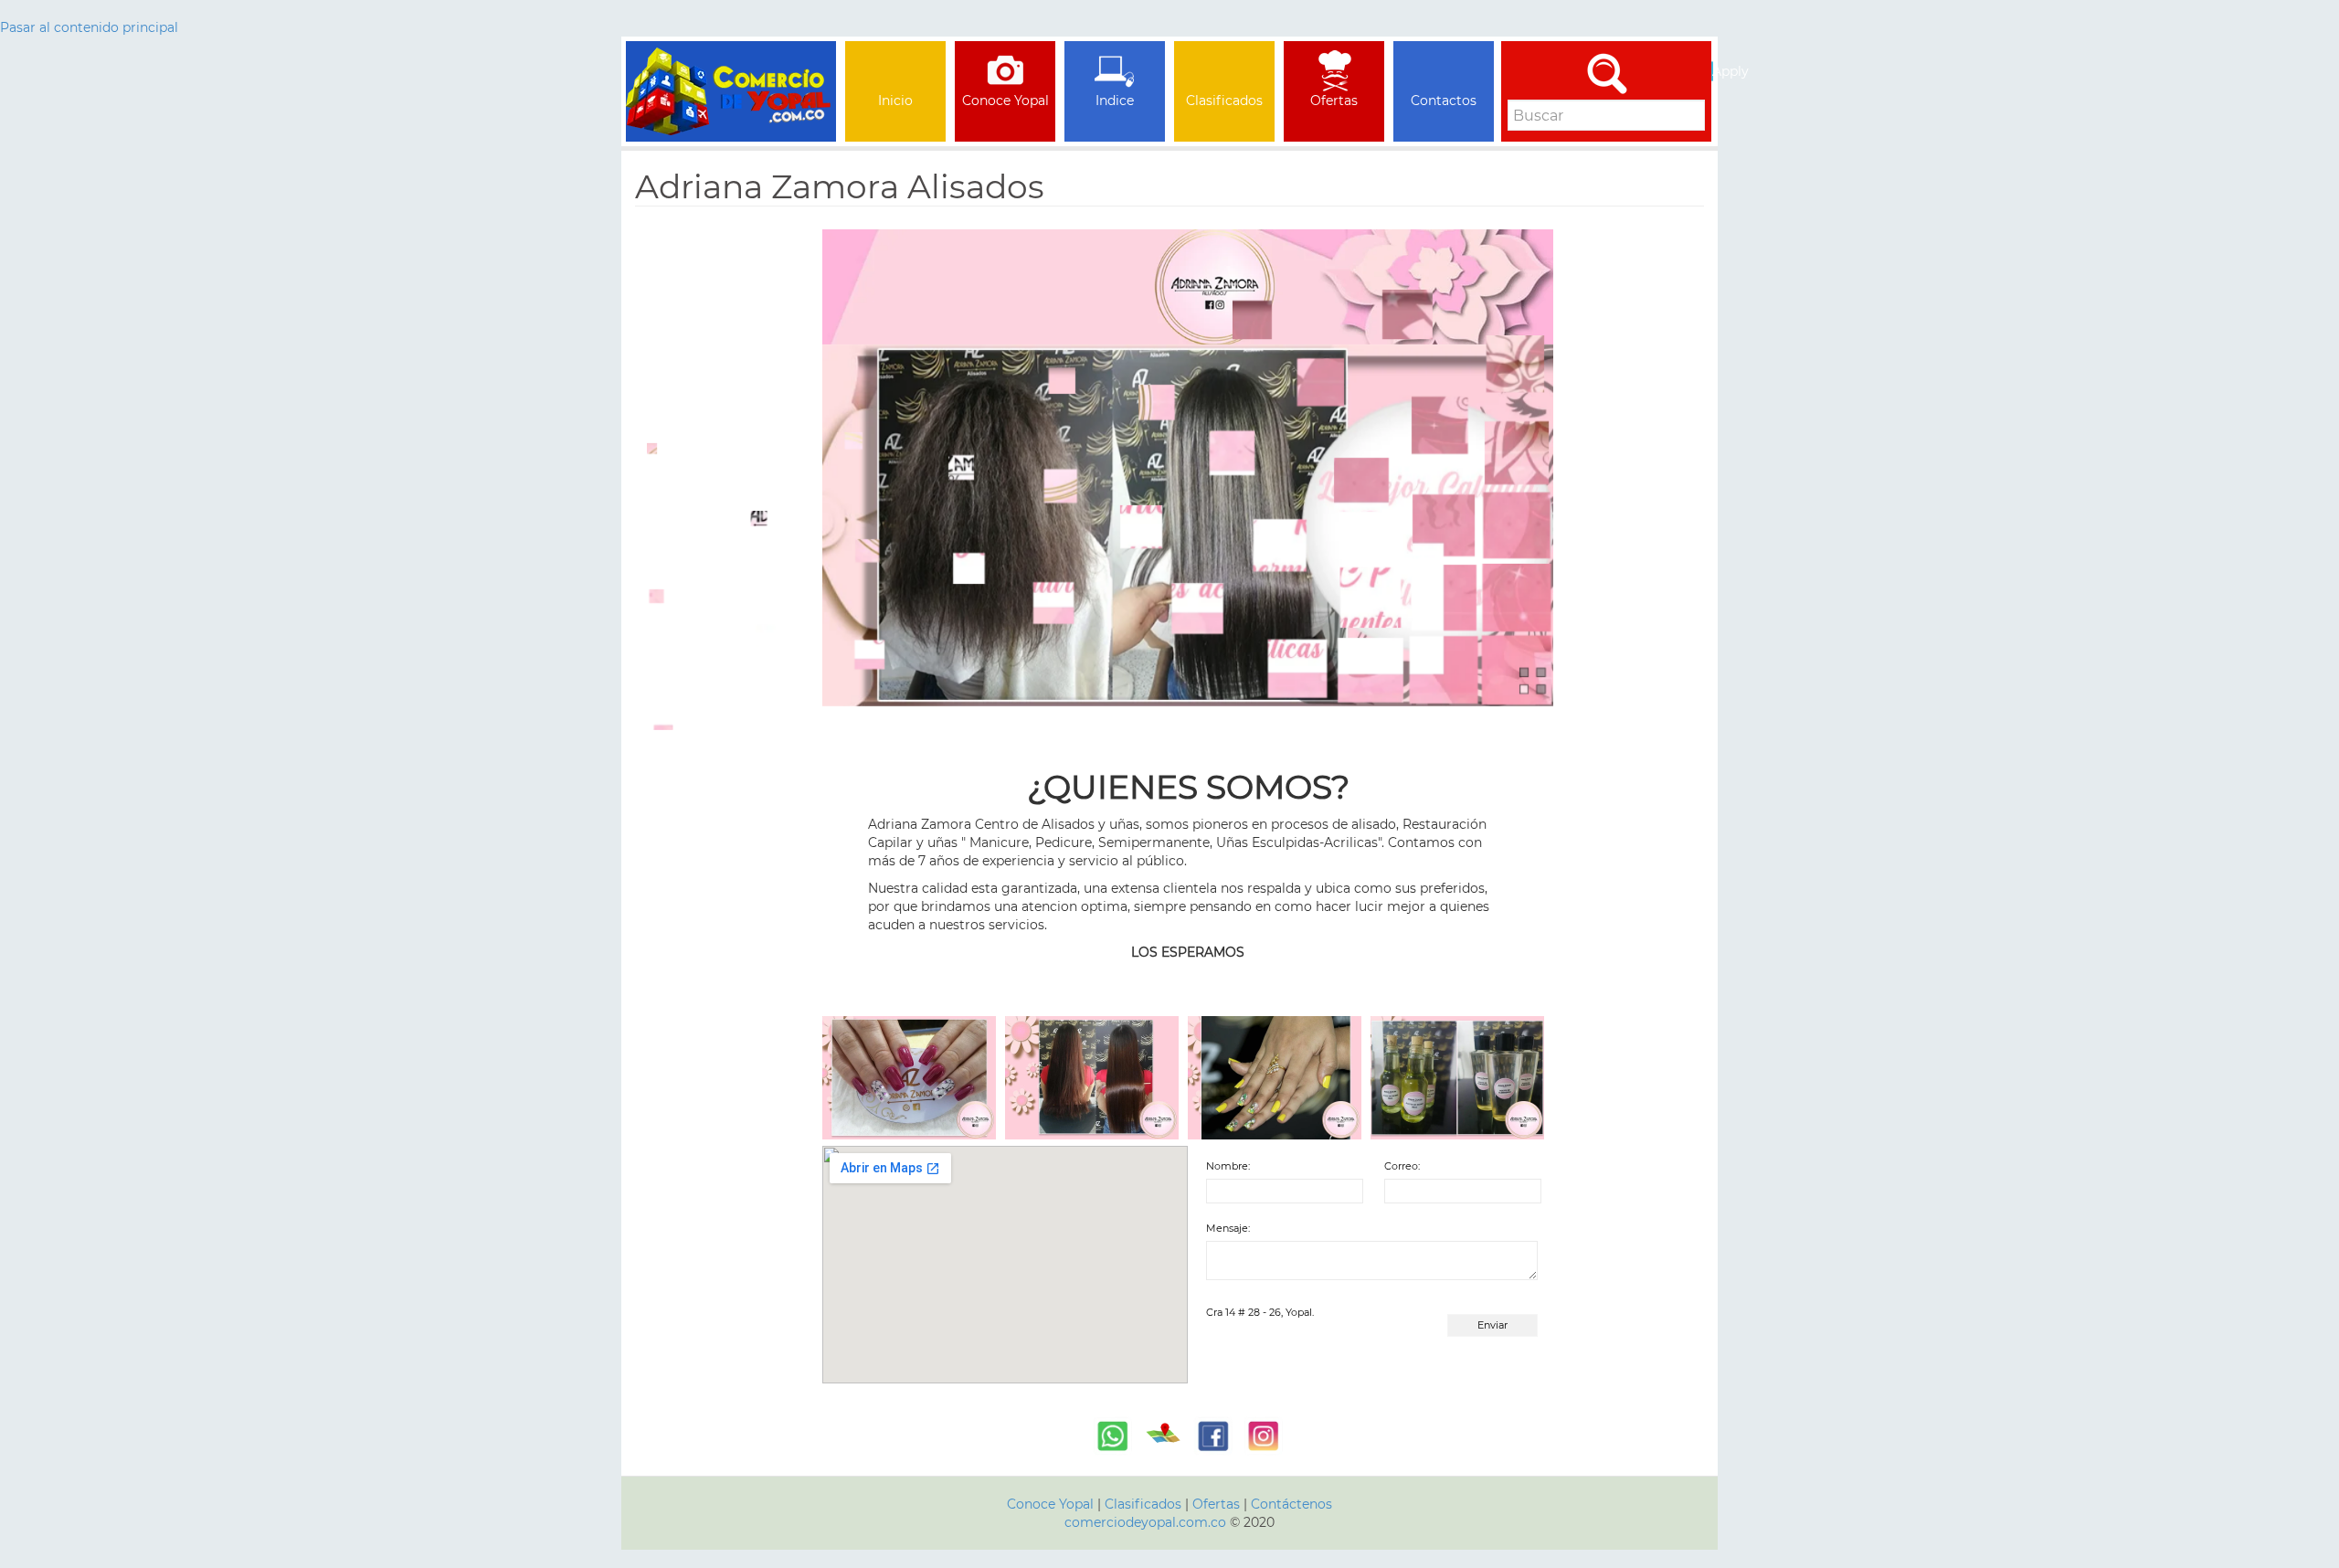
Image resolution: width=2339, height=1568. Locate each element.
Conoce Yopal (1050, 1504)
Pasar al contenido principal (89, 27)
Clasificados (1145, 1504)
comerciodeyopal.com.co (1145, 1522)
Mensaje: (1228, 1228)
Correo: (1402, 1166)
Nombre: (1228, 1166)
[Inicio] (731, 64)
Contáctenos (1291, 1504)
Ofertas (1216, 1504)
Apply (1713, 71)
